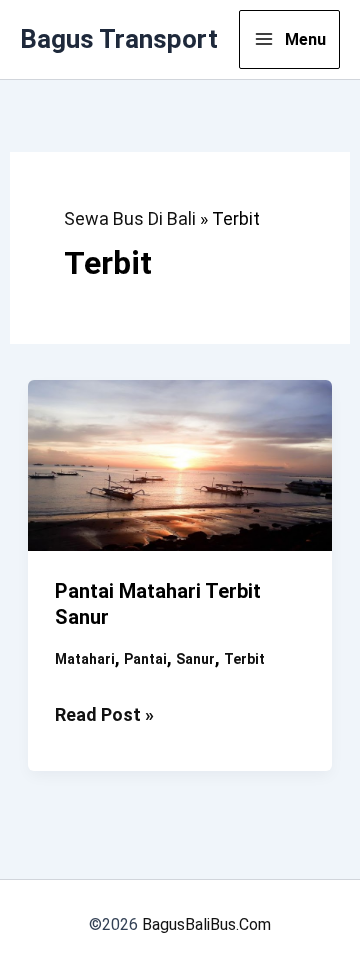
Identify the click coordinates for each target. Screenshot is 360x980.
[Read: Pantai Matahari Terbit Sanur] (180, 463)
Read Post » (104, 716)
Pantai (145, 659)
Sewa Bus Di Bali (130, 218)
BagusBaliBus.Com (206, 924)
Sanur (195, 659)
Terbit (244, 659)
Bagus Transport (119, 39)
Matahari (85, 659)
